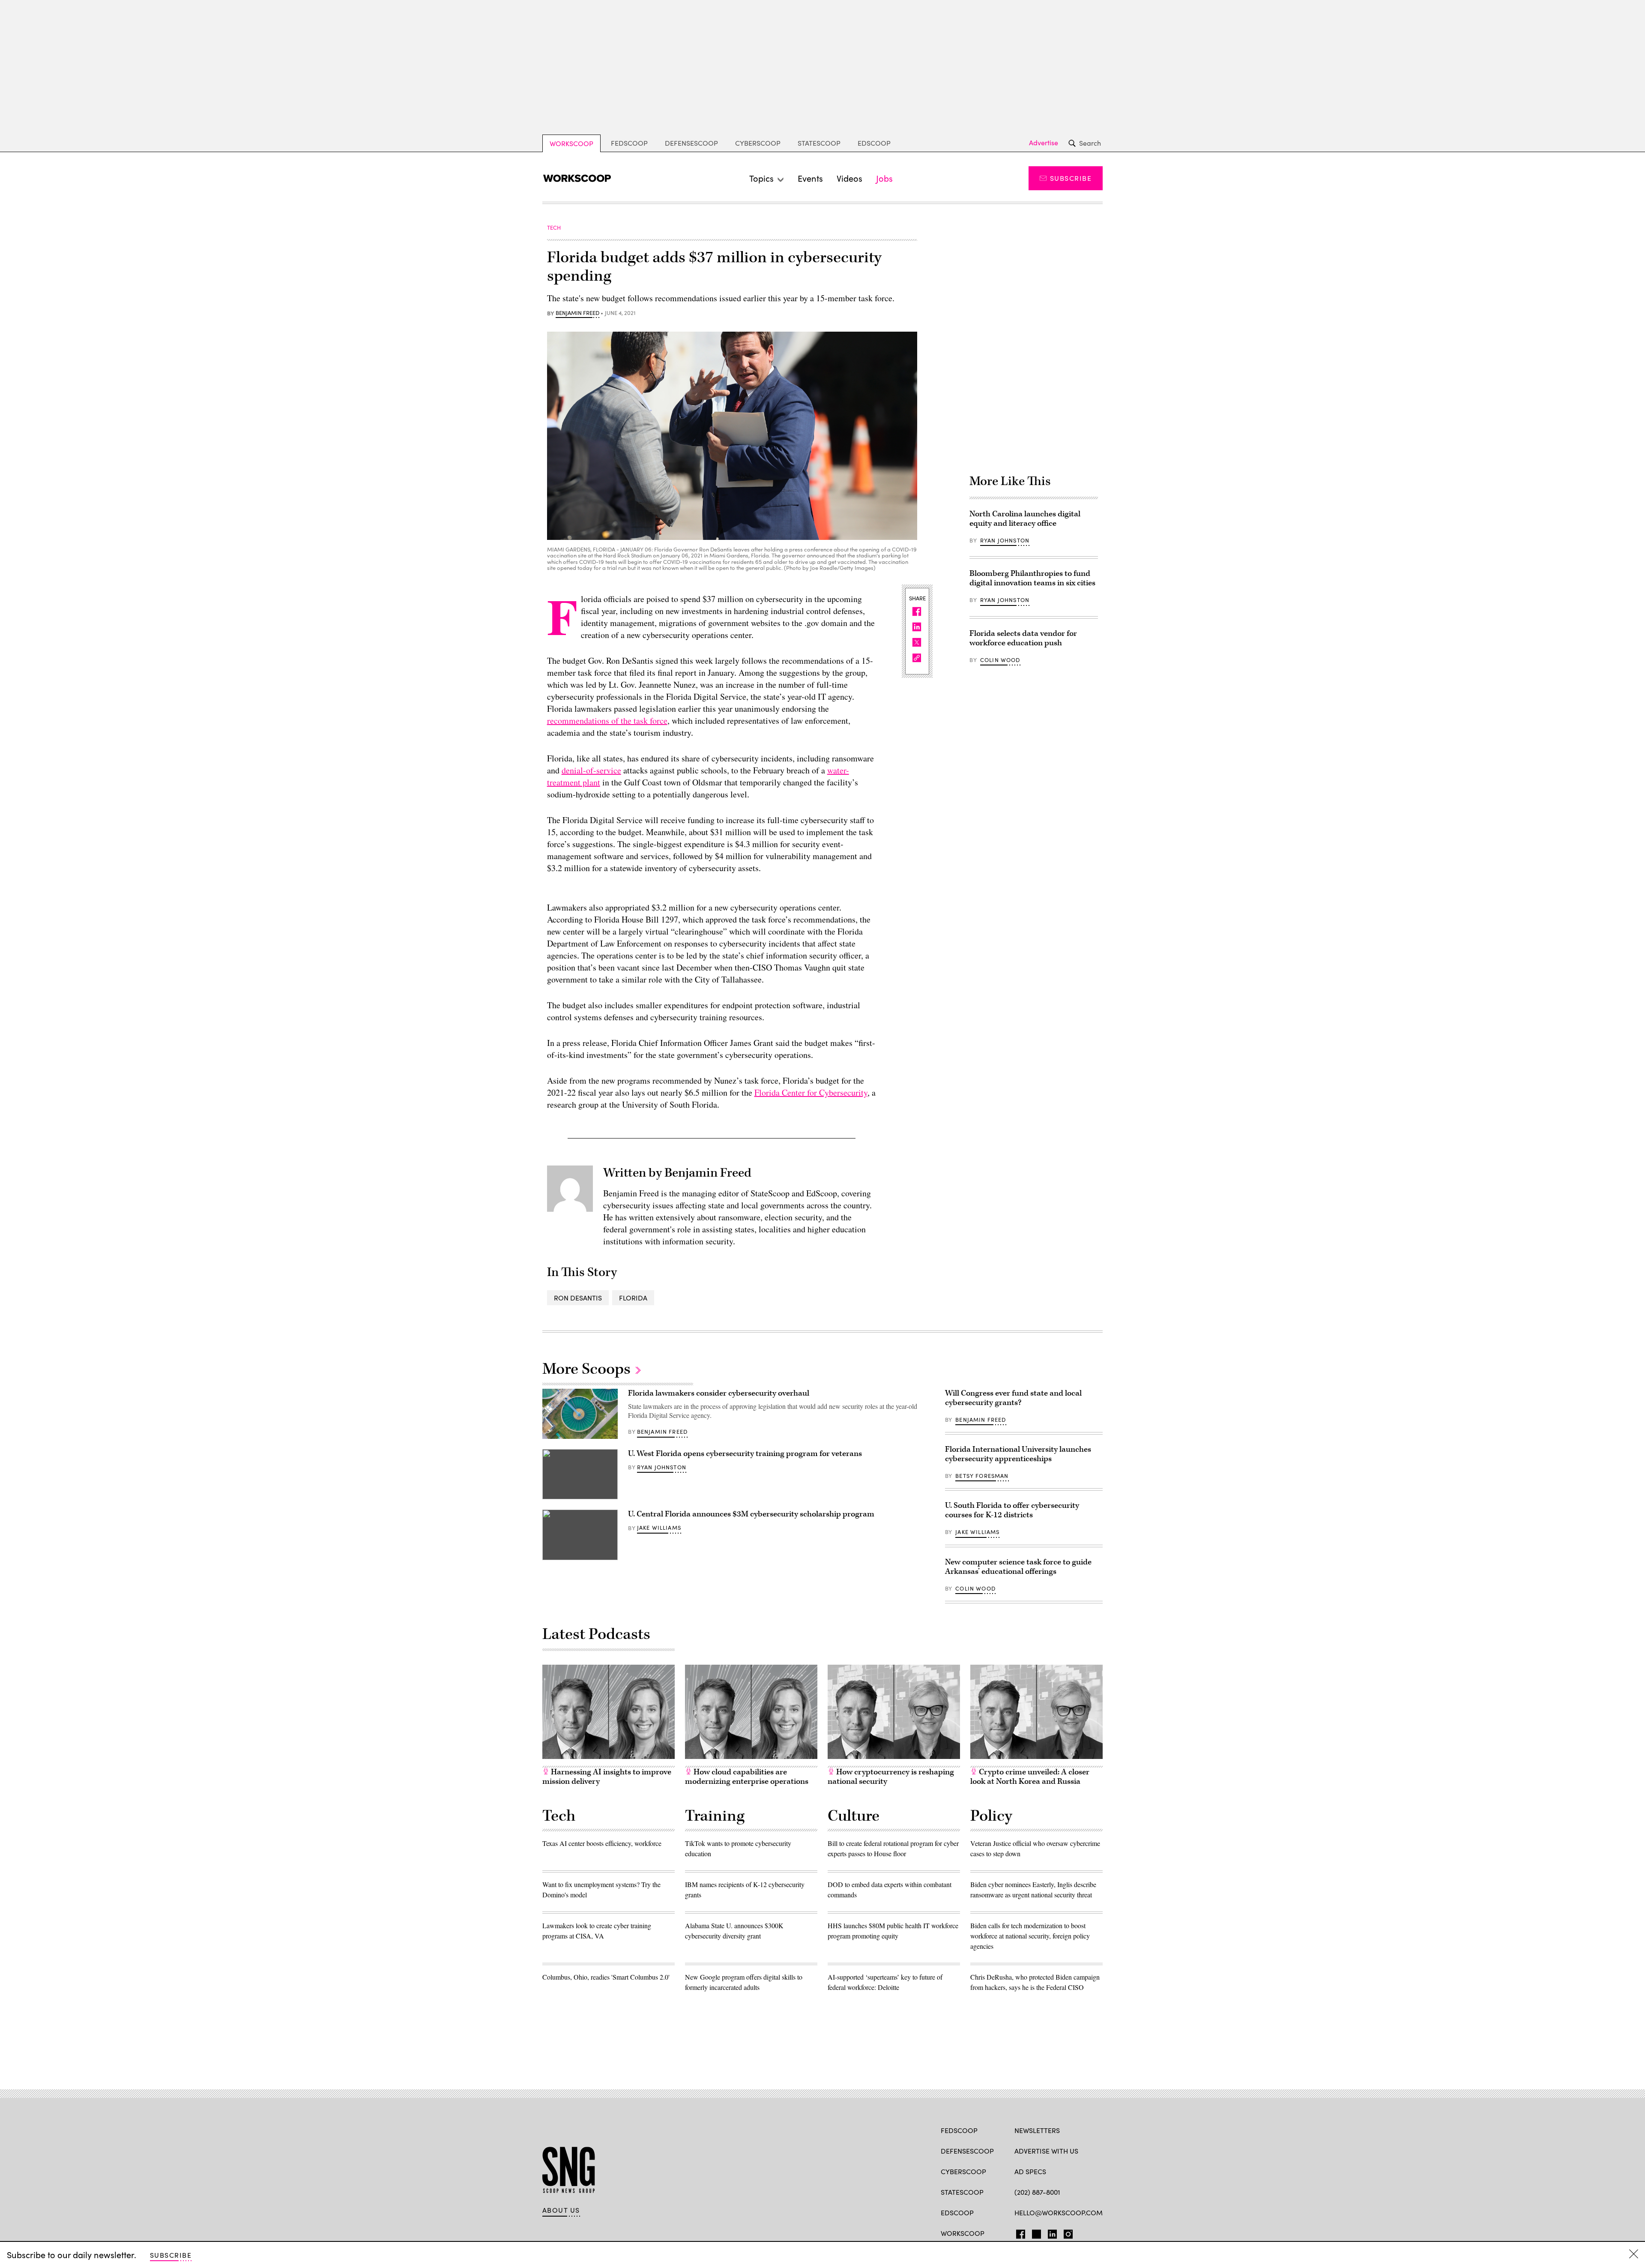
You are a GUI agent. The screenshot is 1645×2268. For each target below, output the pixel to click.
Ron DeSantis (578, 1298)
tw (1035, 2232)
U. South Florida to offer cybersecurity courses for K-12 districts (1012, 1510)
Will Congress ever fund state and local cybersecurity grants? (1013, 1398)
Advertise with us (1046, 2151)
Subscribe (1071, 178)
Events (810, 178)
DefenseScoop (691, 143)
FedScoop (629, 143)
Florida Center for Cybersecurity (811, 1092)
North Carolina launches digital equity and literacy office (1025, 519)
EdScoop (874, 143)
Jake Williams (659, 1528)
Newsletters (1037, 2130)
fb (1018, 2232)
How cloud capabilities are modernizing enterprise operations (747, 1777)
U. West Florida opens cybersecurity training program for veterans (745, 1454)
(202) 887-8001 (1037, 2192)
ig (1066, 2232)
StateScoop (819, 143)
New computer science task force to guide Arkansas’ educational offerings (1018, 1567)
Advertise (1044, 143)
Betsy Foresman (982, 1476)
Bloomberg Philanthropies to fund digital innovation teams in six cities (1032, 578)
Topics (761, 178)
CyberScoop (758, 143)
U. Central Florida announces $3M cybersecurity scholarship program (751, 1514)
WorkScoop (571, 143)
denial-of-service (591, 770)
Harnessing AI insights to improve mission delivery (607, 1777)
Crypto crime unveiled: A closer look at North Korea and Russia (1030, 1777)
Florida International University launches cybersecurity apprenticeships (1018, 1454)
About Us (561, 2210)
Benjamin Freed (577, 313)
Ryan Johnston (1005, 540)
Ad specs (1030, 2171)
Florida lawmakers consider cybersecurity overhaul (719, 1393)
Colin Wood (1000, 660)
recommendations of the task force (607, 721)
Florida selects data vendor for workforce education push (1023, 638)
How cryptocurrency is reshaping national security (891, 1777)
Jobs (884, 178)
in (1050, 2232)
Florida (633, 1298)
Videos (849, 178)
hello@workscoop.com (1059, 2213)
